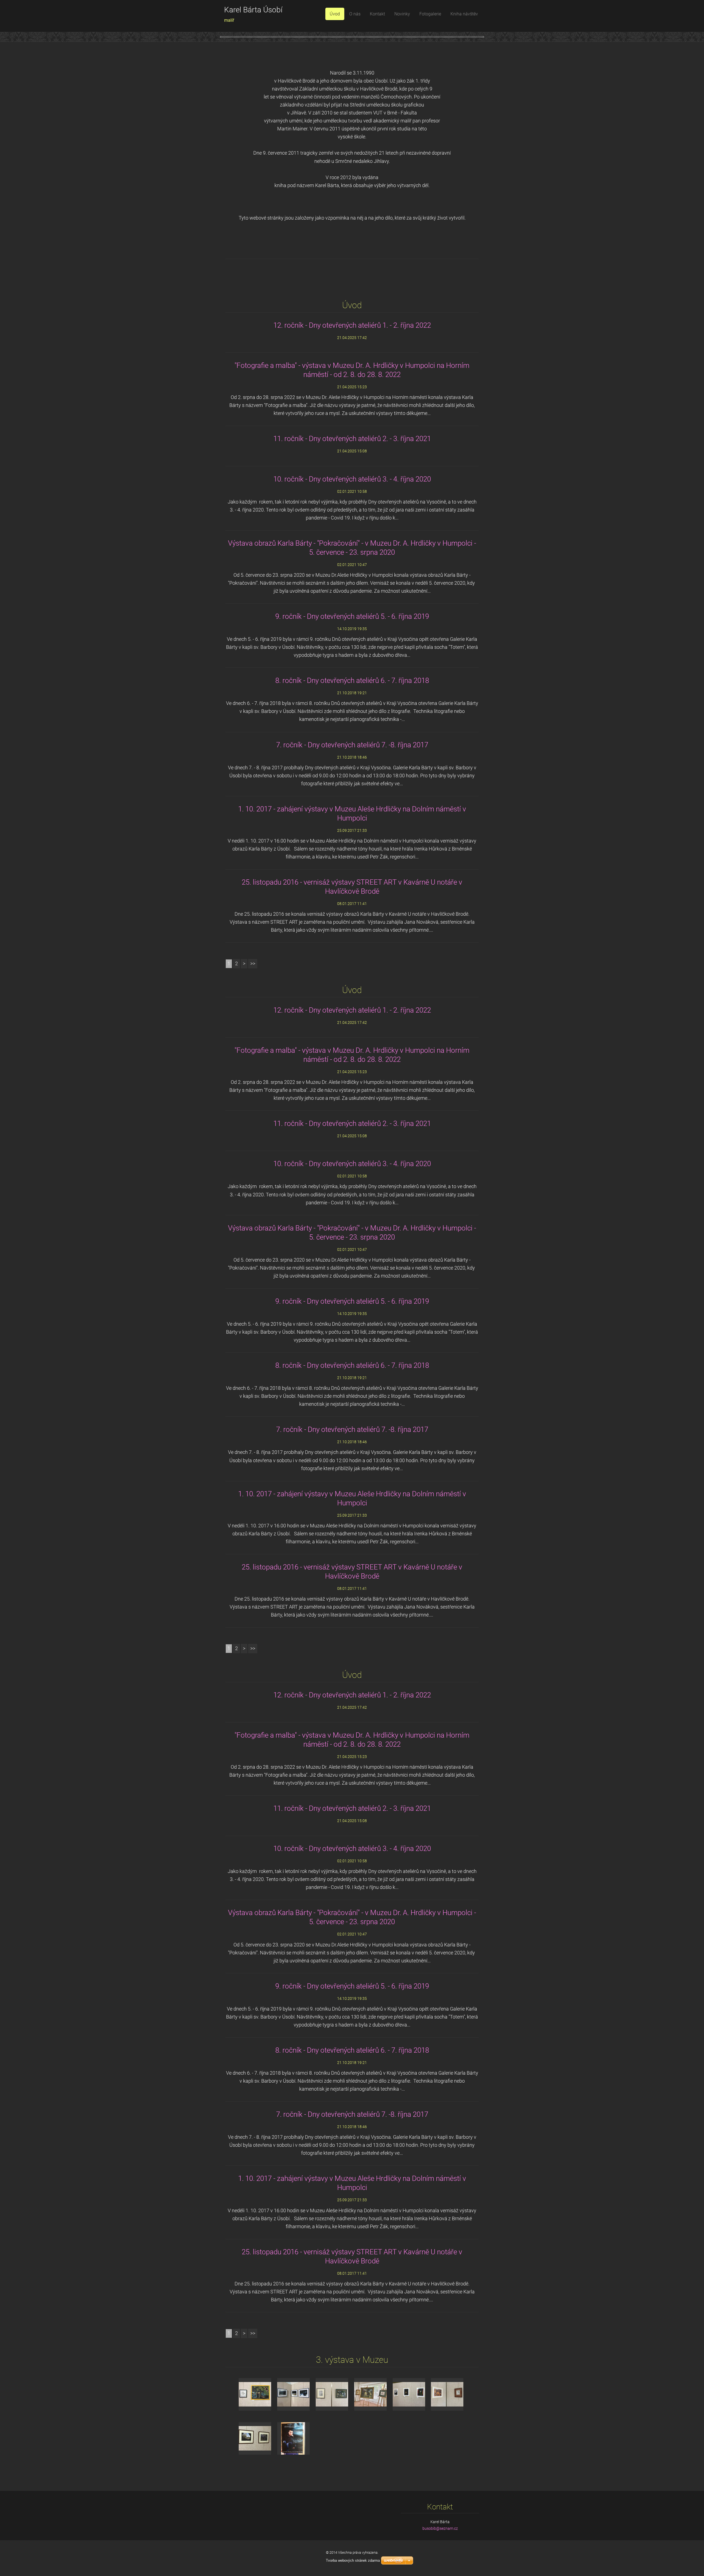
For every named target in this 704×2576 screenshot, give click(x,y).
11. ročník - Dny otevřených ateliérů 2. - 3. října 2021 (352, 439)
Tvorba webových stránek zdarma (353, 2560)
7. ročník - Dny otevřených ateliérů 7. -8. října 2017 (352, 745)
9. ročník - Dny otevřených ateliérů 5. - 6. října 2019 (352, 616)
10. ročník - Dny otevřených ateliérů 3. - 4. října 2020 (352, 479)
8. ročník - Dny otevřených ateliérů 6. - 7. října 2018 (352, 680)
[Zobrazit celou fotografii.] (255, 2394)
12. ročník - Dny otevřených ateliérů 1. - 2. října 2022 (352, 325)
